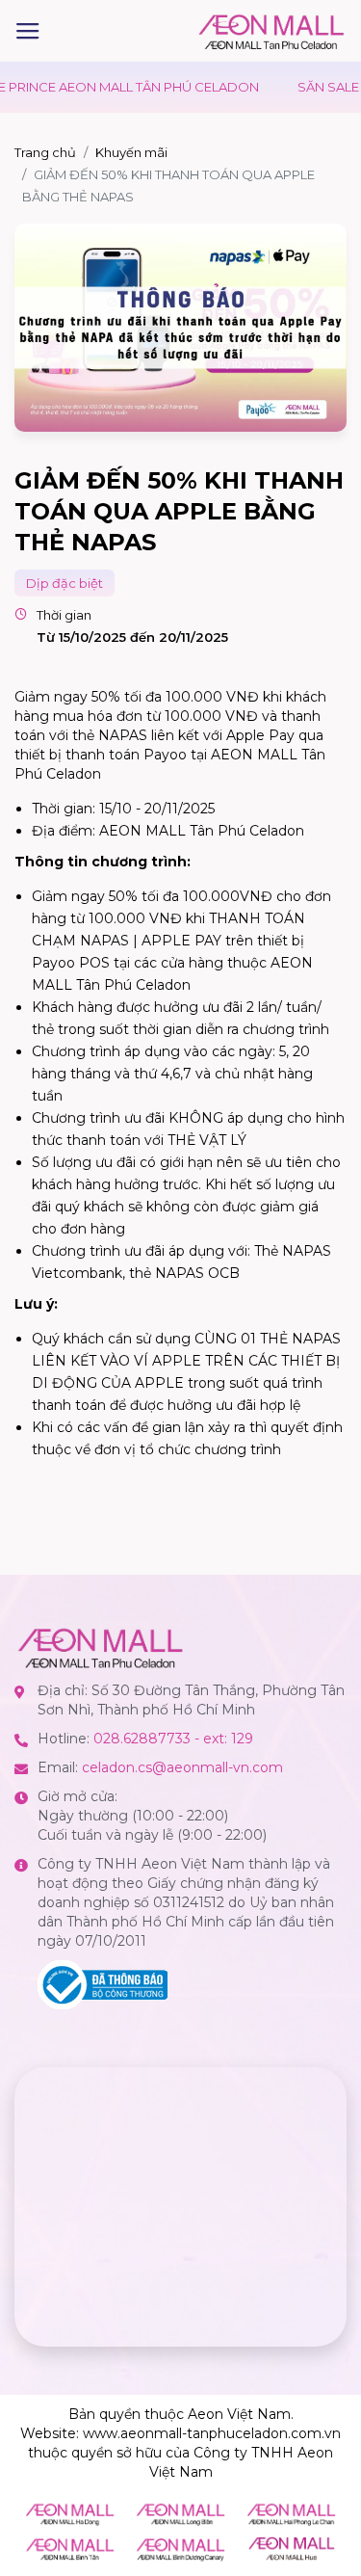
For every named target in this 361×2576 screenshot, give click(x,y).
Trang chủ (45, 152)
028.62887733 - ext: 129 (173, 1739)
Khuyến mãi (131, 152)
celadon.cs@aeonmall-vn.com (182, 1767)
